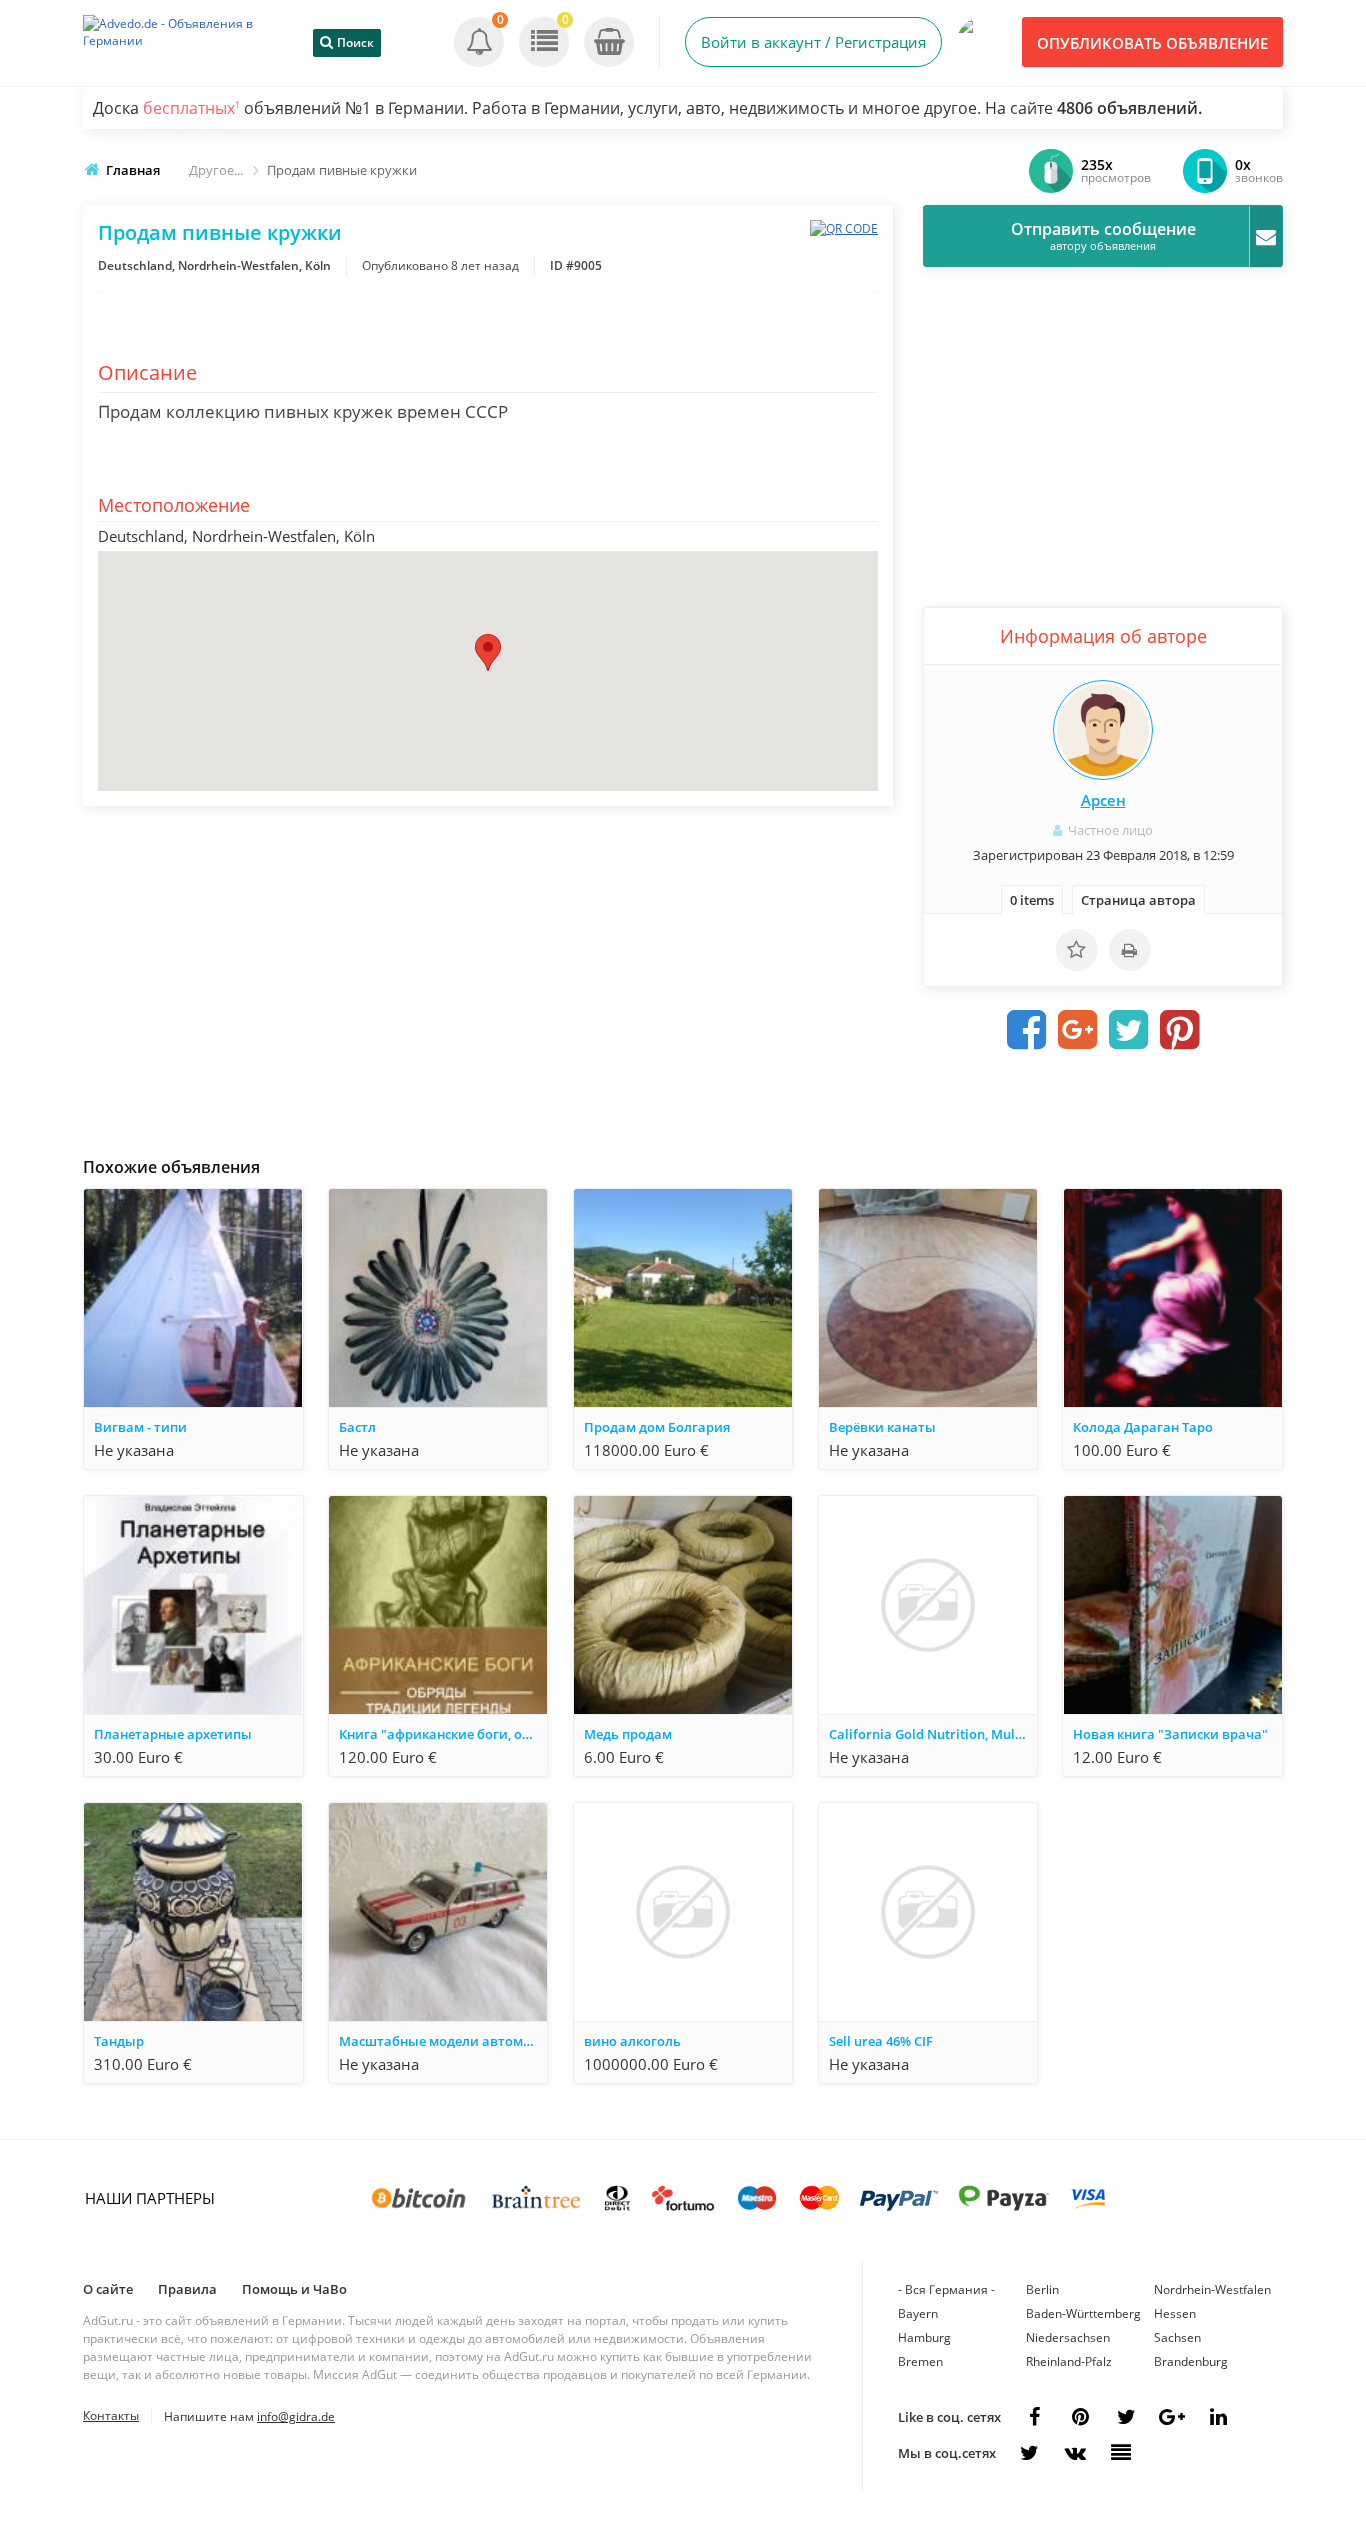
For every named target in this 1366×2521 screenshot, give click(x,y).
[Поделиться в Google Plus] (1078, 1030)
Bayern (918, 2313)
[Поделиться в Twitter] (1129, 1030)
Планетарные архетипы (173, 1734)
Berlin (1042, 2289)
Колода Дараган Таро (1143, 1427)
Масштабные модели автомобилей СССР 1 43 (443, 2041)
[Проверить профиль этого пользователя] (1103, 730)
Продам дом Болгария (657, 1427)
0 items (1032, 900)
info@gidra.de (296, 2416)
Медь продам (628, 1734)
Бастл (357, 1427)
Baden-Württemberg (1083, 2313)
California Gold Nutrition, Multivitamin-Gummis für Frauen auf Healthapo (933, 1734)
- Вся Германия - (946, 2289)
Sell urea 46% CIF (881, 2041)
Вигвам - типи (140, 1427)
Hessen (1175, 2313)
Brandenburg (1191, 2361)
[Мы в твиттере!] (1029, 2453)
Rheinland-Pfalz (1069, 2361)
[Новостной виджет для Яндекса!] (1121, 2453)
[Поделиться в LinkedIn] (1218, 2417)
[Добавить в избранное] (1077, 950)
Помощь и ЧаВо (294, 2289)
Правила (187, 2289)
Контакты (111, 2415)
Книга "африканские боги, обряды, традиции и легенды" (443, 1734)
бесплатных (191, 108)
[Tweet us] (1126, 2417)
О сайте (108, 2289)
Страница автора (1138, 900)
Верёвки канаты (882, 1427)
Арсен (1103, 800)
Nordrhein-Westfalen (1212, 2289)
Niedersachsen (1068, 2337)
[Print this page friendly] (1130, 950)
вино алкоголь (632, 2041)
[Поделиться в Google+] (1172, 2417)
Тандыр (119, 2041)
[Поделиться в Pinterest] (1180, 1030)
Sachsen (1177, 2337)
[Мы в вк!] (1075, 2453)
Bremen (920, 2361)
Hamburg (924, 2337)
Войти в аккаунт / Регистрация (813, 42)
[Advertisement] (488, 976)
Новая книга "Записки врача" (1170, 1734)
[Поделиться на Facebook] (1027, 1030)
